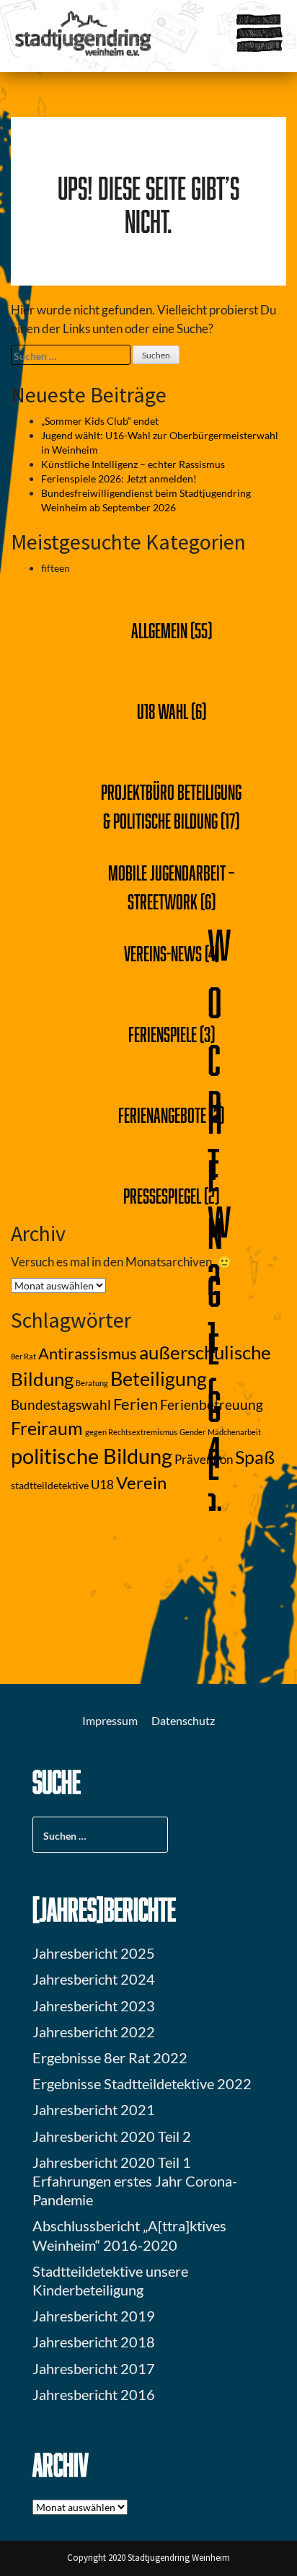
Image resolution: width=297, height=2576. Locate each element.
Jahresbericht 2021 (94, 2109)
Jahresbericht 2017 (94, 2368)
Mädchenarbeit (234, 1432)
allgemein (159, 630)
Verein (141, 1483)
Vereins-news (163, 953)
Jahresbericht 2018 (94, 2342)
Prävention (204, 1460)
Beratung (92, 1383)
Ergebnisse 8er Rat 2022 (110, 2057)
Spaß (255, 1457)
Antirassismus (88, 1354)
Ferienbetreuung (212, 1405)
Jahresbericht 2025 (94, 1953)
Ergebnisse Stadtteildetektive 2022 (142, 2083)
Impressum (110, 1720)
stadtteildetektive (50, 1485)
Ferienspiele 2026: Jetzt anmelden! (119, 478)
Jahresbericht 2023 (94, 2006)
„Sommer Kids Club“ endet (100, 421)
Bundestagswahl (61, 1405)
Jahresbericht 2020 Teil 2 (112, 2136)
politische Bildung (92, 1456)
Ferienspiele (163, 1034)
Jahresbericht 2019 (94, 2316)
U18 (102, 1485)
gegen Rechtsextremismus (131, 1432)
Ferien (136, 1404)
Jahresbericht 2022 (94, 2032)
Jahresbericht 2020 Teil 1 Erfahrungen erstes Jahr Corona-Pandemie (135, 2181)
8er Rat (23, 1356)
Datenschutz (183, 1720)
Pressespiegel (162, 1196)
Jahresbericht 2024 (94, 1979)
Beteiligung (159, 1379)
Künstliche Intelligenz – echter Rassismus (133, 464)
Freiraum (47, 1428)
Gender (192, 1432)
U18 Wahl (163, 711)
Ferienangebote (162, 1115)
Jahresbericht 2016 (94, 2394)
